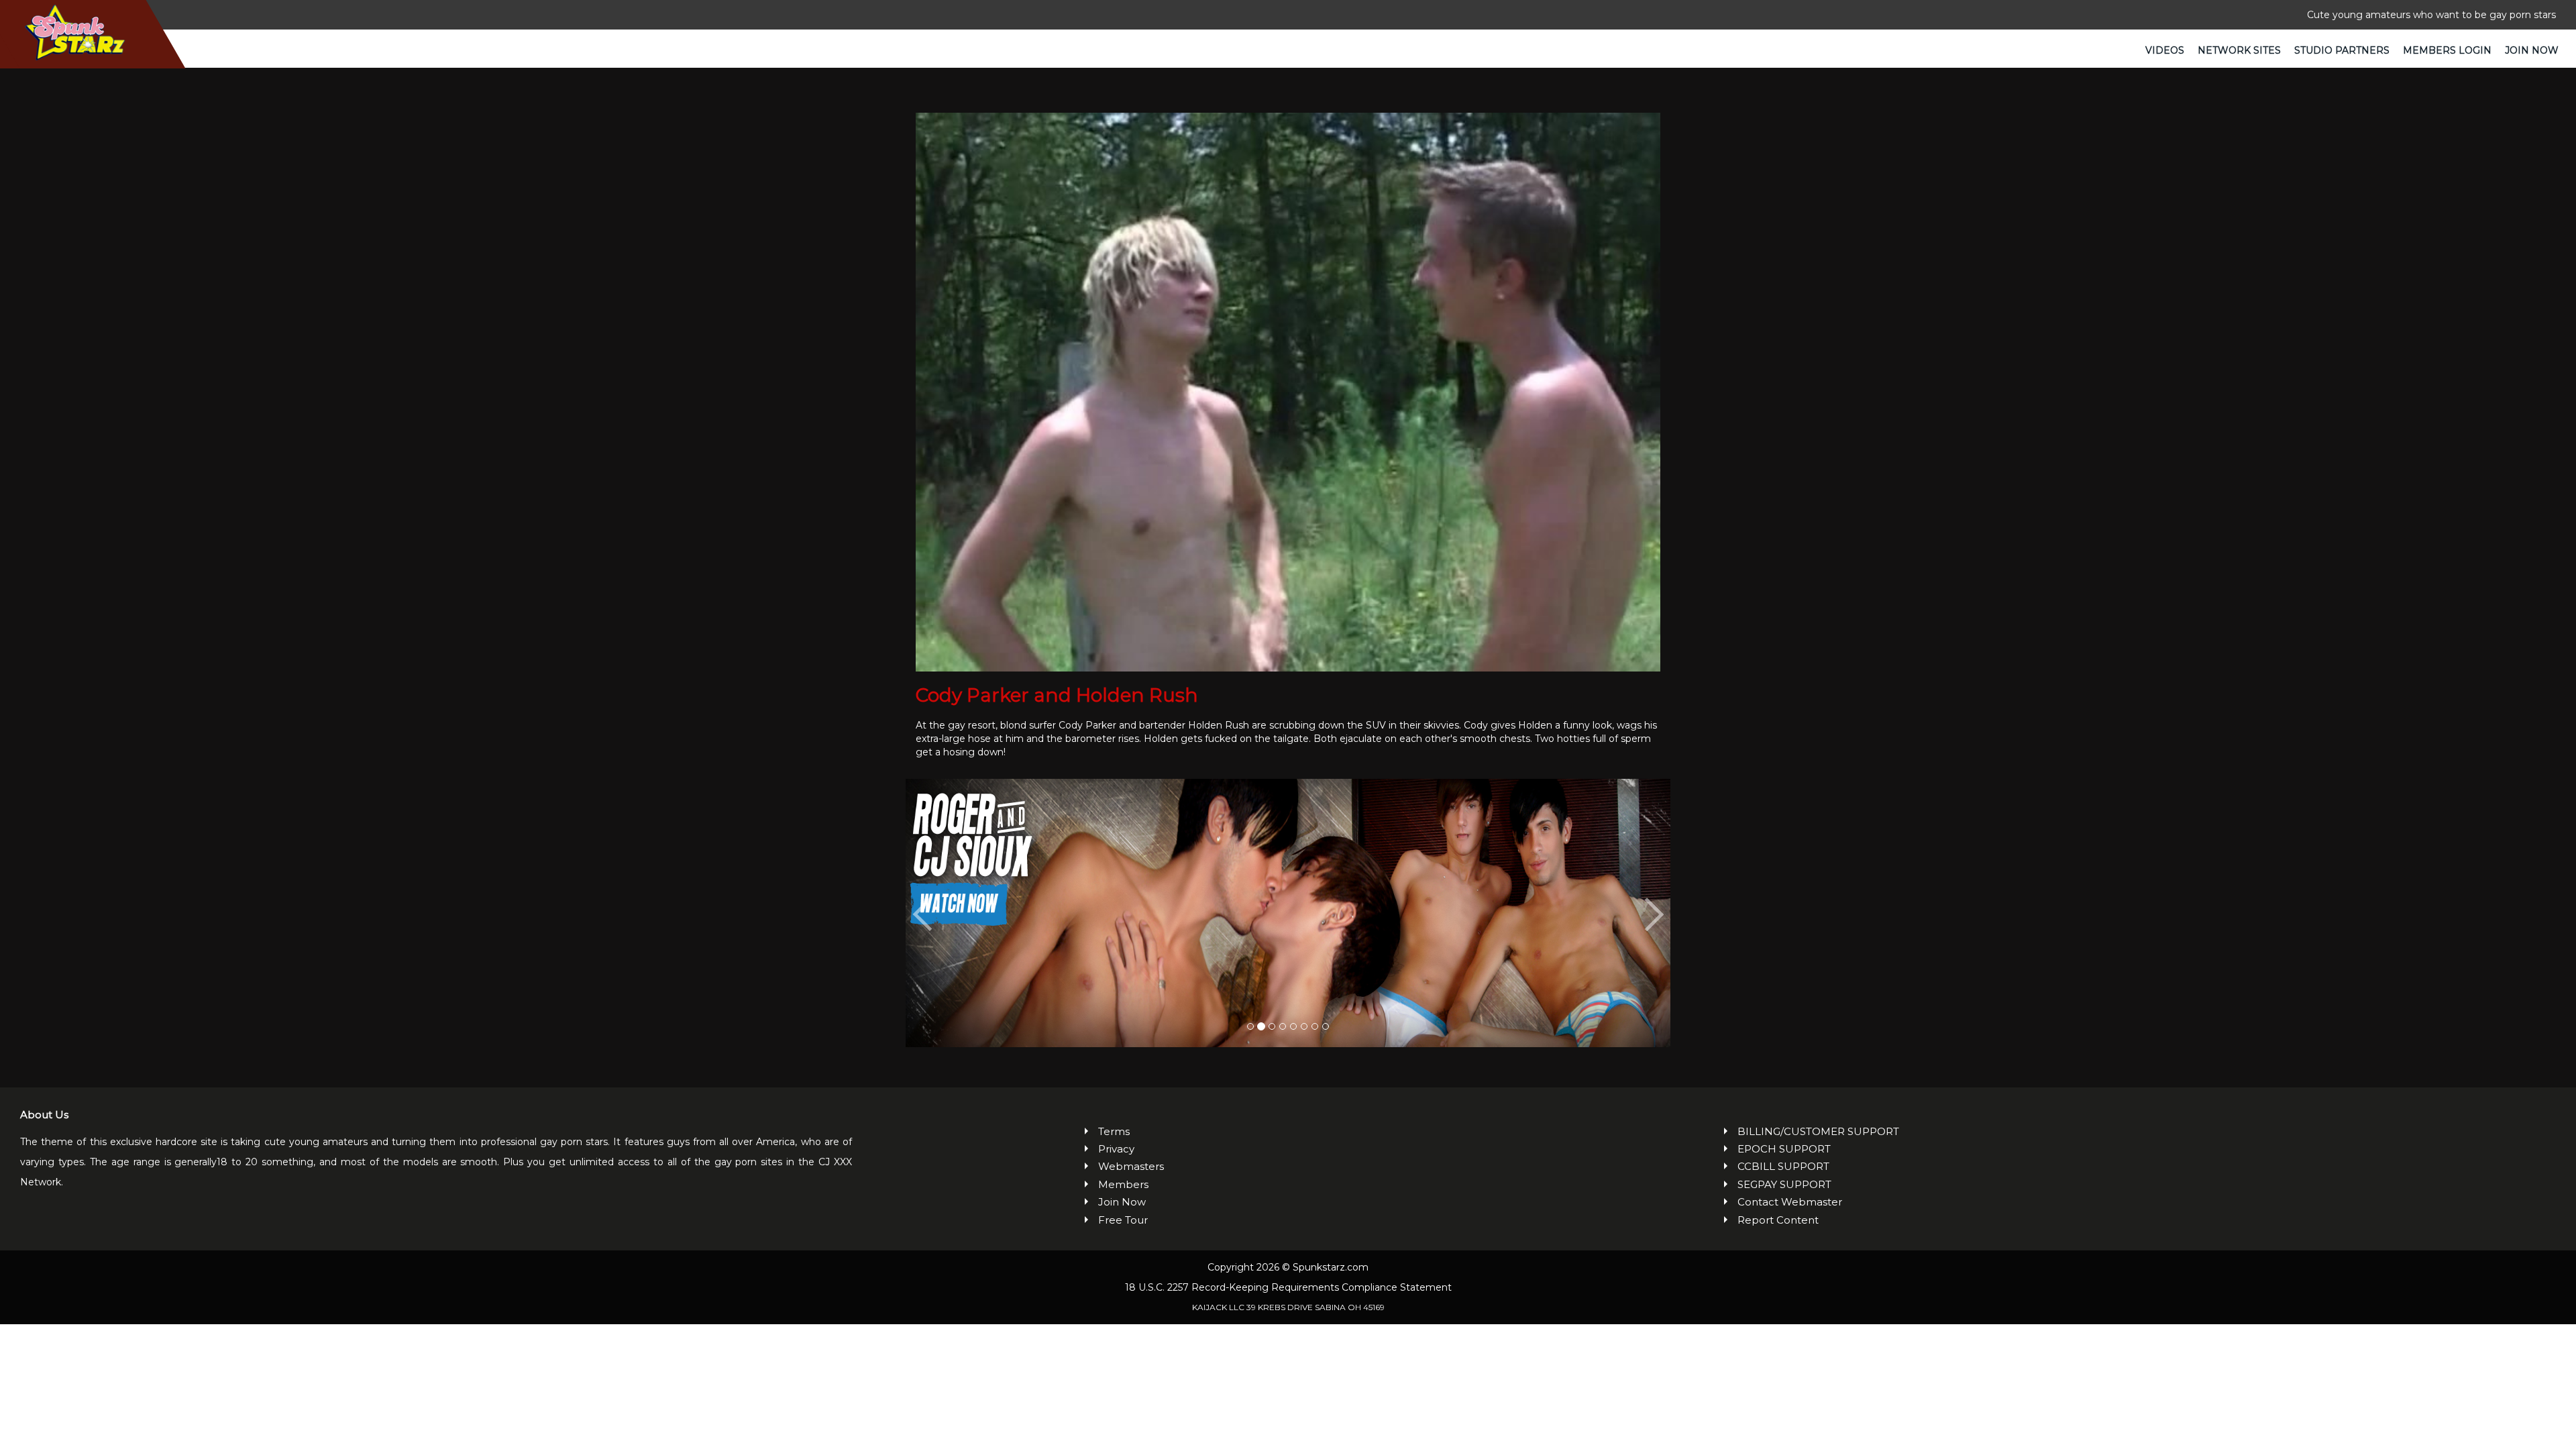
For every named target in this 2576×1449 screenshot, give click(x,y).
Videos (2165, 50)
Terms (1114, 1131)
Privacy (1116, 1149)
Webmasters (1131, 1166)
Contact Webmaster (1790, 1202)
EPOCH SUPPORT (1784, 1149)
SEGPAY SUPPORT (1784, 1184)
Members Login (2447, 50)
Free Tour (1123, 1220)
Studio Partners (2342, 50)
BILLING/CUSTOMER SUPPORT (1818, 1131)
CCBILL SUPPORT (1783, 1166)
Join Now (2532, 50)
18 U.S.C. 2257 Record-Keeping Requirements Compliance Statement (1288, 1287)
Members (1123, 1184)
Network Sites (2239, 50)
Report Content (1778, 1220)
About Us (44, 1115)
